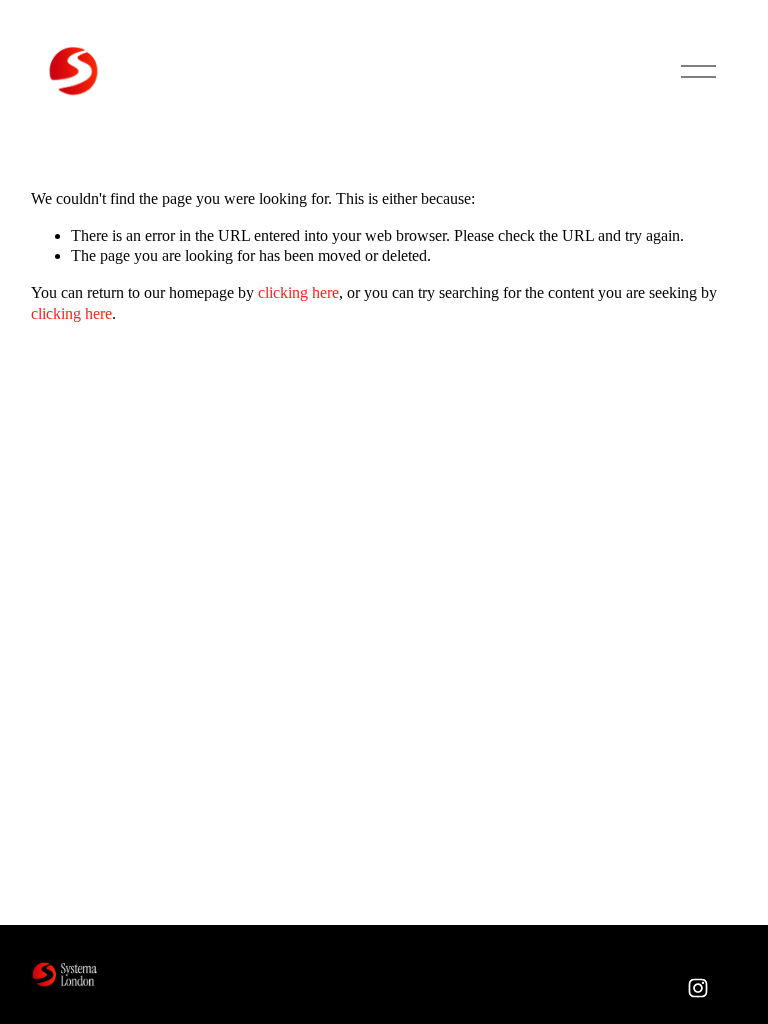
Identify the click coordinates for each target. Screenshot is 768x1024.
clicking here (298, 292)
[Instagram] (698, 988)
